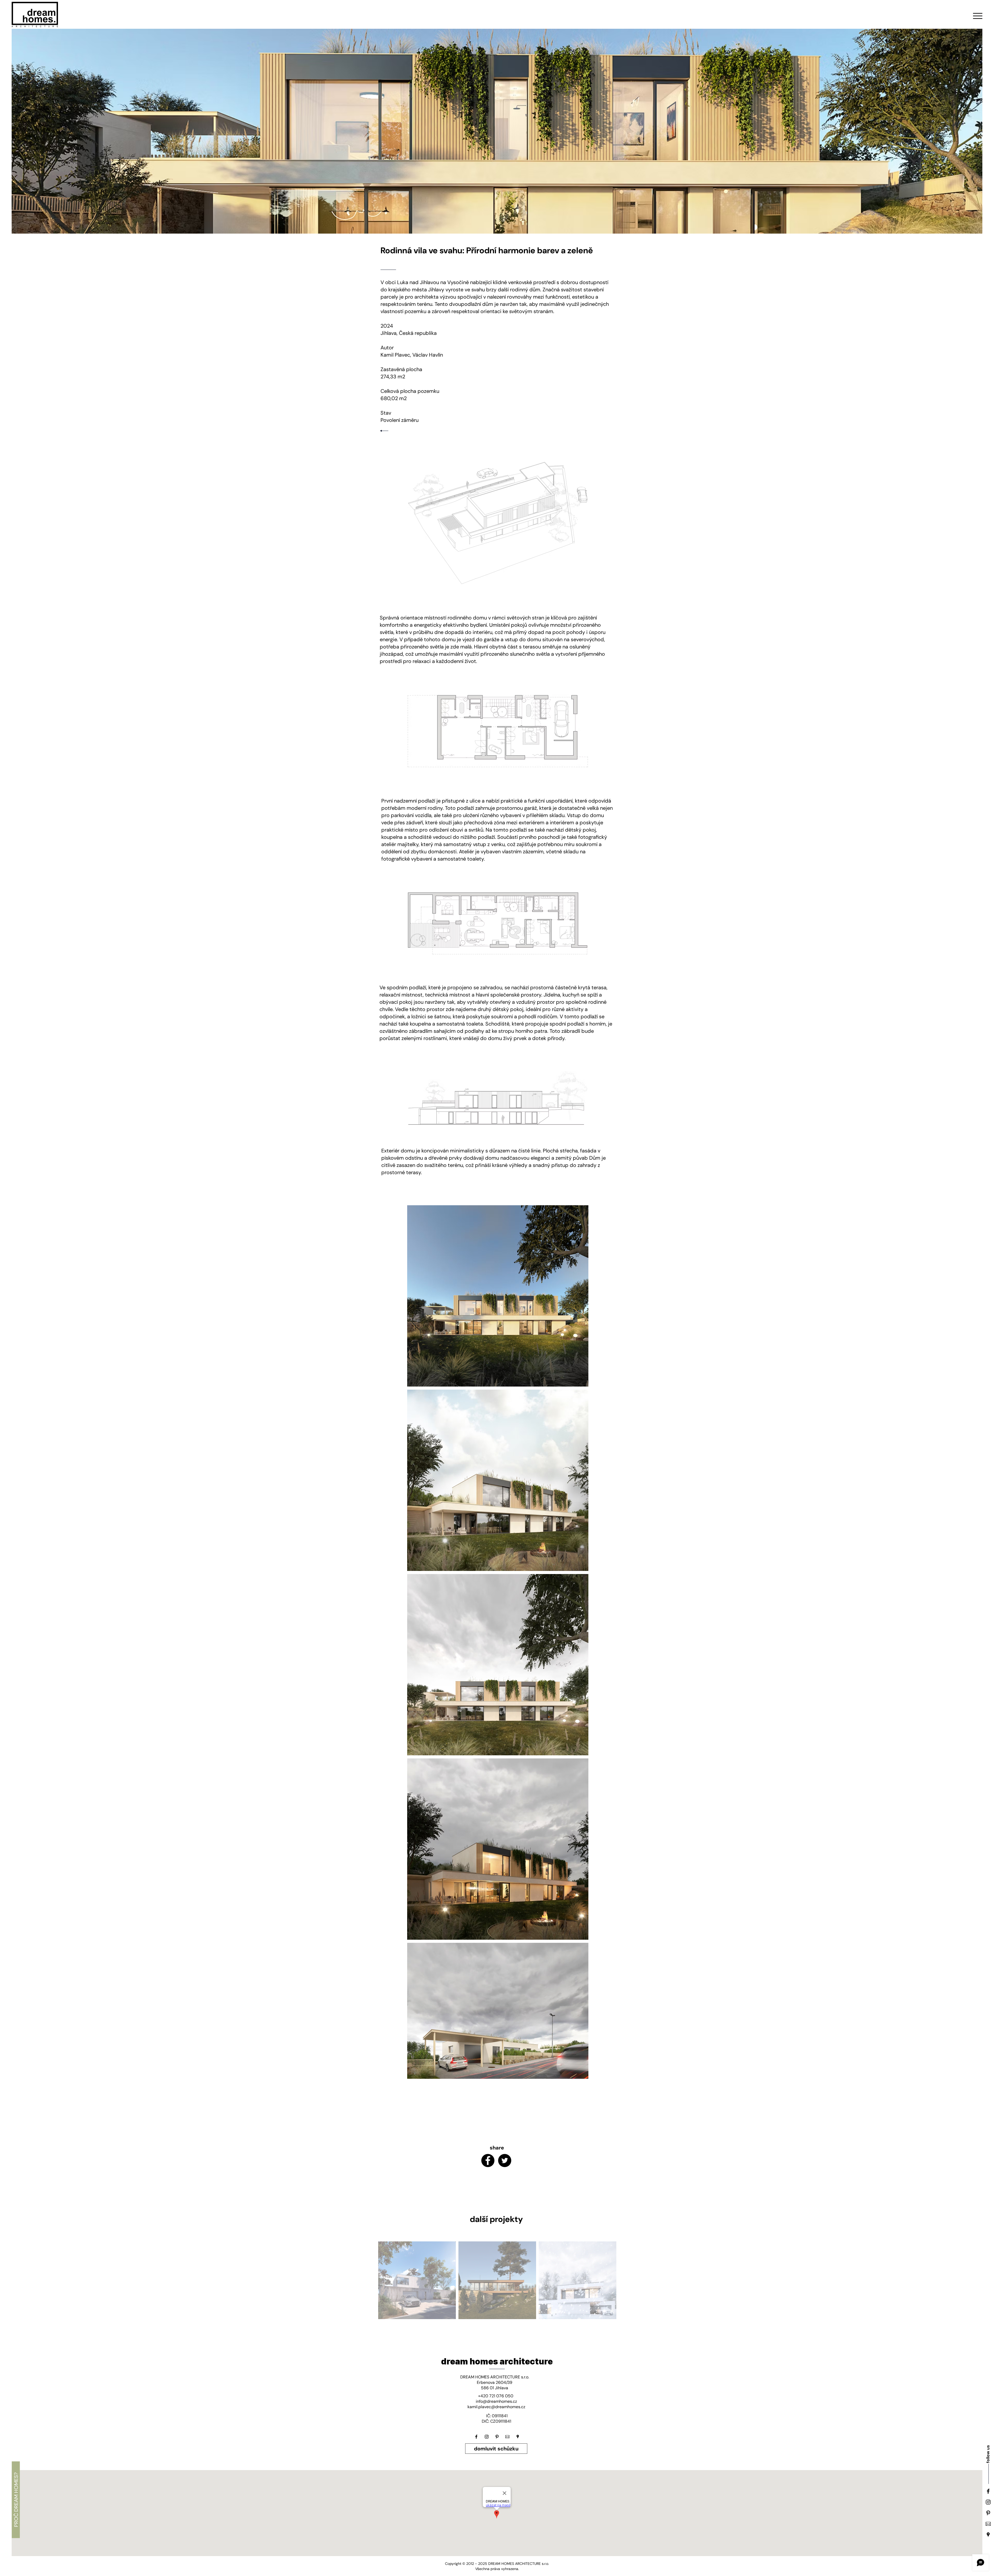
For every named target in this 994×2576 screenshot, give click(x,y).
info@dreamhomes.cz (496, 2401)
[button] (978, 16)
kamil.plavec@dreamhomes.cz (496, 2407)
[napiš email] (507, 2437)
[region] (417, 2280)
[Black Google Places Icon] (988, 2535)
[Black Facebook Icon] (988, 2491)
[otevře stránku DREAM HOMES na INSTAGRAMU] (487, 2437)
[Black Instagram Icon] (988, 2502)
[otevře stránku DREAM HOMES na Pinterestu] (497, 2437)
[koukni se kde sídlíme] (518, 2437)
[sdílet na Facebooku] (488, 2160)
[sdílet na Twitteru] (505, 2160)
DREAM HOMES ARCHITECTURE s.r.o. (495, 2377)
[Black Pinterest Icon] (988, 2513)
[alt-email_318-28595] (988, 2524)
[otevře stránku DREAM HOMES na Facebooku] (476, 2437)
